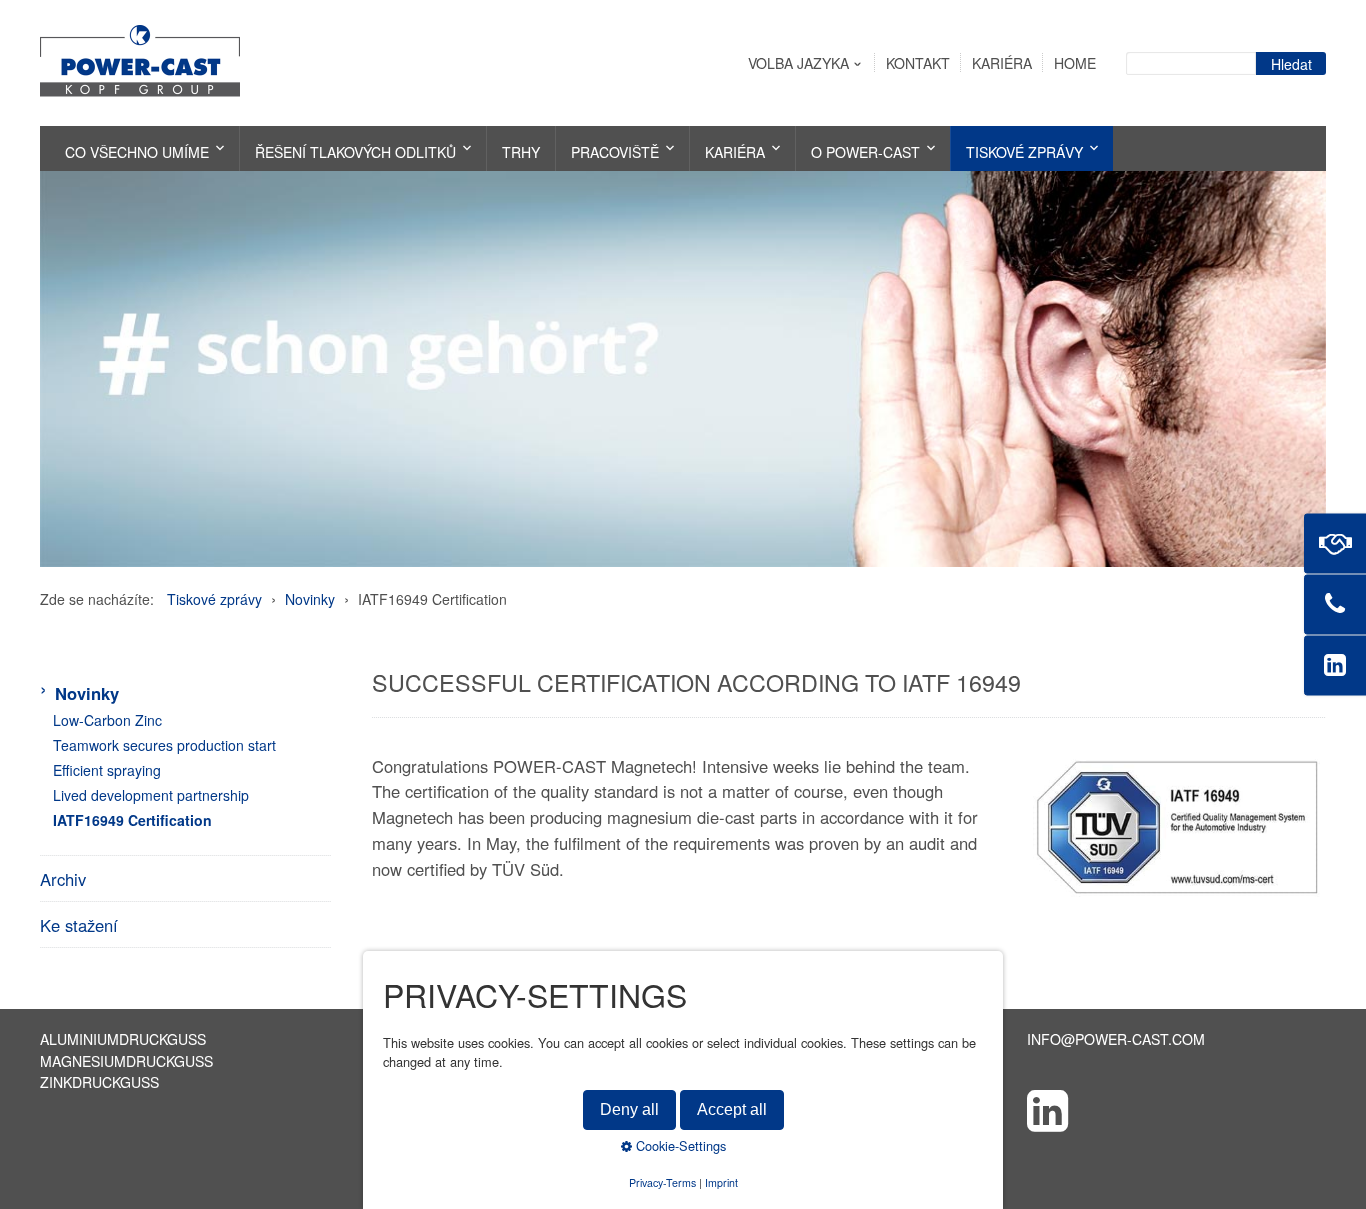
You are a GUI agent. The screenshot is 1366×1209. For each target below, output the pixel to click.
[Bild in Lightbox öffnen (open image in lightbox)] (1177, 826)
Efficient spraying (107, 770)
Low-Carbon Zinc (107, 720)
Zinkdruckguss (99, 1082)
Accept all (732, 1109)
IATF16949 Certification (132, 820)
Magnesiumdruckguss (126, 1061)
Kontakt (918, 63)
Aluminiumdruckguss (123, 1039)
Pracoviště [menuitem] (615, 152)
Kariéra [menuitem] (735, 152)
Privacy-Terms (662, 1181)
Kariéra (1002, 63)
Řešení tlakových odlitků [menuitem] (355, 152)
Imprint (721, 1181)
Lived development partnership (151, 795)
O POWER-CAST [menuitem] (865, 152)
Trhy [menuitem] (521, 152)
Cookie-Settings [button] (679, 1145)
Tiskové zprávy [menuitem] (1024, 152)
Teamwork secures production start (164, 745)
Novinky (87, 693)
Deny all (629, 1109)
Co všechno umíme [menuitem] (137, 152)
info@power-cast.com (1116, 1039)
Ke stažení (79, 925)
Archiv (63, 879)
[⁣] (1176, 1109)
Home (1075, 63)
